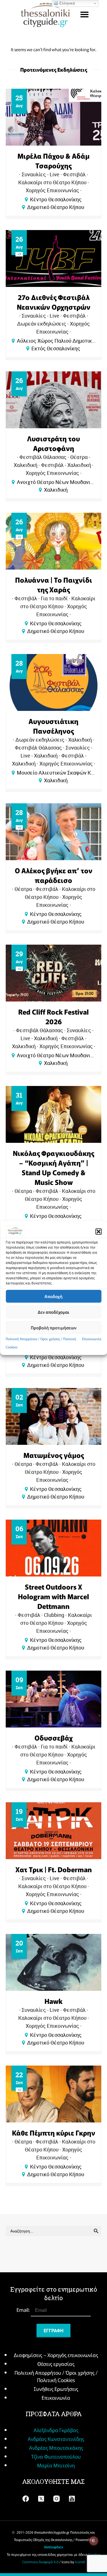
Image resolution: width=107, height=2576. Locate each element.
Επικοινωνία (92, 1339)
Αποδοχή (53, 1296)
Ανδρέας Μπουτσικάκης (56, 2447)
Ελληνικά (67, 3)
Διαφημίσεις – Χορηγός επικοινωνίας (56, 2355)
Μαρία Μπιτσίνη (56, 2465)
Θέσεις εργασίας (56, 2364)
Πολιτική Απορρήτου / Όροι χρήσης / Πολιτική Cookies (56, 2376)
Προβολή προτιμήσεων (54, 1328)
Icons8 (80, 2562)
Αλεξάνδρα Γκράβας (56, 2430)
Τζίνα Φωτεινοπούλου (56, 2456)
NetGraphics (54, 2547)
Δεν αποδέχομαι (53, 1312)
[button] (98, 1232)
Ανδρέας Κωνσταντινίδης (56, 2439)
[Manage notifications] (94, 2541)
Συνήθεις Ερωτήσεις (56, 2389)
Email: (24, 2310)
